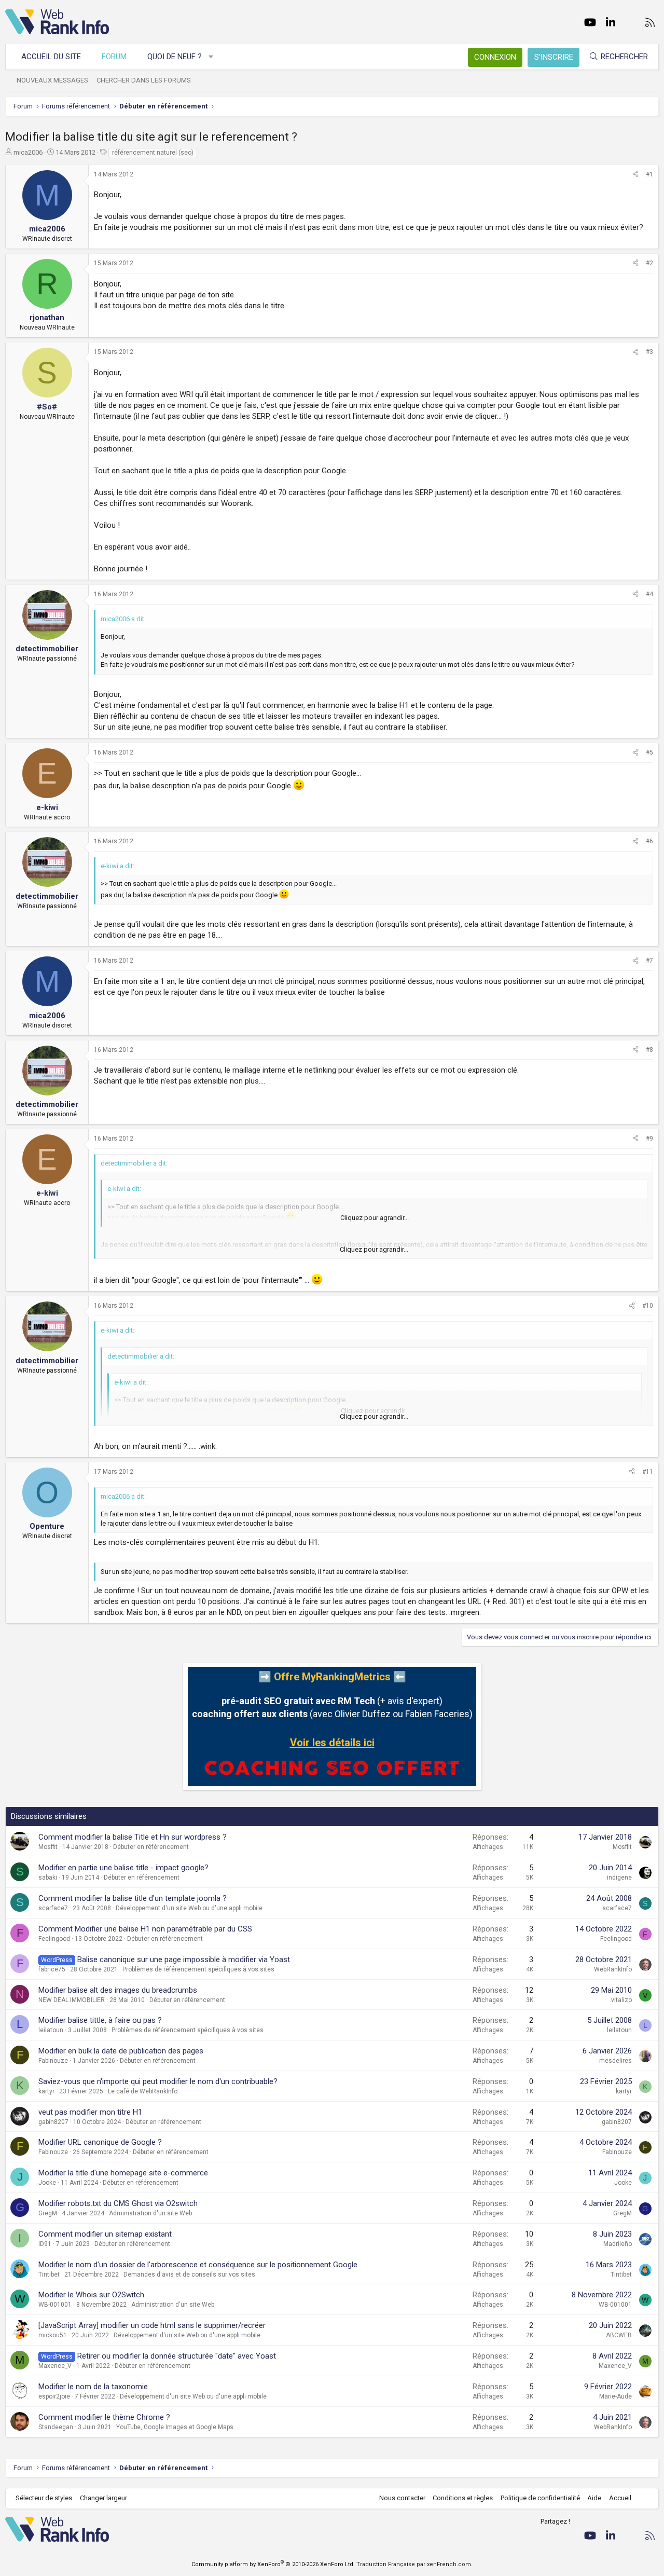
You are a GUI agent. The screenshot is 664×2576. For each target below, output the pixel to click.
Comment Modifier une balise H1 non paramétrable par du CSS (145, 1929)
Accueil (620, 2498)
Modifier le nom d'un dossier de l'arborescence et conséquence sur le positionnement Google (198, 2265)
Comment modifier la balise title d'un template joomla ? (133, 1898)
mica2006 (28, 152)
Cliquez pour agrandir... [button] (375, 1218)
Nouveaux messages (52, 80)
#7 (649, 961)
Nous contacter (402, 2498)
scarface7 (53, 1908)
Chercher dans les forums (144, 80)
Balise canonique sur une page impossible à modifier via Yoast (184, 1960)
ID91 (45, 2244)
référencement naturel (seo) (153, 153)
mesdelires (615, 2061)
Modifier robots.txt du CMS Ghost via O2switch (118, 2203)
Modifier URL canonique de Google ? (100, 2142)
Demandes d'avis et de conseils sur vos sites (189, 2274)
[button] (211, 57)
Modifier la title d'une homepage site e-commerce (123, 2173)
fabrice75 (52, 1969)
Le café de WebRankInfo (143, 2091)
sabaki (48, 1878)
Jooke (47, 2183)
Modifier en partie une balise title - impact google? (123, 1868)
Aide (594, 2498)
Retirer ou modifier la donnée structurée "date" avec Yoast (177, 2356)
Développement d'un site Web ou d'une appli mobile (189, 1908)
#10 (648, 1306)
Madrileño (618, 2244)
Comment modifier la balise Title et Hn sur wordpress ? (133, 1837)
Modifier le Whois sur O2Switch (91, 2295)
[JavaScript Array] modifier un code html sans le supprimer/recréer (152, 2325)
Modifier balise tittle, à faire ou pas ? (100, 2020)
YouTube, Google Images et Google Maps (175, 2427)
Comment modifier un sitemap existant (105, 2234)
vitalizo (621, 2000)
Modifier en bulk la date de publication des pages (121, 2051)
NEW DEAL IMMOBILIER (72, 2000)
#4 (649, 594)
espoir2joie (54, 2396)
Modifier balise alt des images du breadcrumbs (118, 1990)
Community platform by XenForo (273, 2564)
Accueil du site (51, 57)
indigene (619, 1878)
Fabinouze (53, 2061)
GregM (48, 2213)
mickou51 (53, 2335)
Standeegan (56, 2427)
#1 (649, 174)
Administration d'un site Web (150, 2213)
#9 (649, 1139)
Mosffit (48, 1847)
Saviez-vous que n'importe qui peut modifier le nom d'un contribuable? (158, 2081)
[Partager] (635, 175)
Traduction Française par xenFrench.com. (414, 2564)
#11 (648, 1472)
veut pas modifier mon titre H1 (90, 2112)
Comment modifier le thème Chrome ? (104, 2417)
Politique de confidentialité (540, 2498)
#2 (649, 263)
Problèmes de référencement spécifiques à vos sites (198, 1969)
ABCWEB (619, 2335)
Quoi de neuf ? (175, 57)
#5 (649, 752)
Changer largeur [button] (103, 2498)
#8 (649, 1050)
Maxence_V (55, 2366)
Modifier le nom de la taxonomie (93, 2387)
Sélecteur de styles (44, 2498)
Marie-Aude (615, 2396)
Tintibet (49, 2274)
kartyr (46, 2091)
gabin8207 (53, 2122)
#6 (649, 841)
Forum (114, 57)
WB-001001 (55, 2305)
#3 (649, 352)
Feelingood (54, 1939)
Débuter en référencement (151, 1847)
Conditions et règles (463, 2498)
